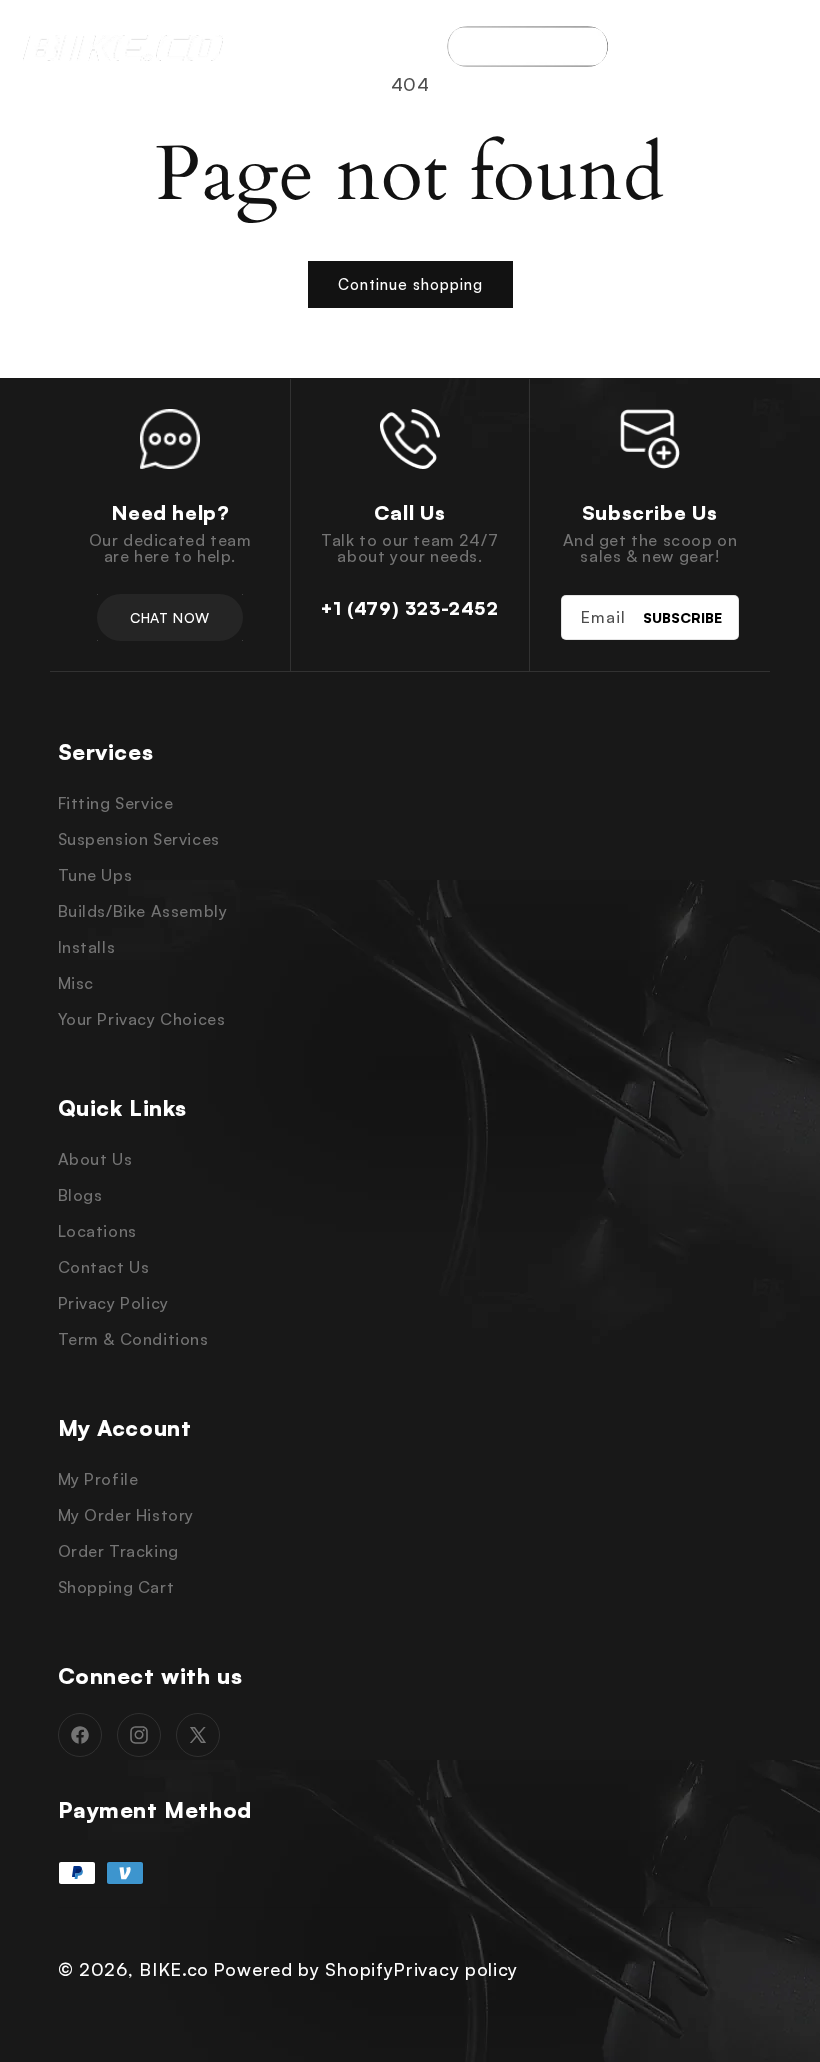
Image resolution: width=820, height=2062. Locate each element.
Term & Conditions (133, 1339)
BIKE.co (174, 1969)
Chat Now (169, 617)
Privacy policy (455, 1969)
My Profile (98, 1479)
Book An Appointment (527, 46)
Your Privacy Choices (142, 1019)
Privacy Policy (113, 1303)
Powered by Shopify (303, 1969)
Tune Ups (95, 875)
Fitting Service (116, 803)
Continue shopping (410, 284)
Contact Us (104, 1267)
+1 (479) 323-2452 (409, 608)
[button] (795, 46)
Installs (87, 947)
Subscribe (682, 617)
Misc (76, 983)
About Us (95, 1159)
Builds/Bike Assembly (143, 911)
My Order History (126, 1515)
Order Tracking (118, 1551)
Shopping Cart (116, 1587)
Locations (97, 1231)
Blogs (80, 1195)
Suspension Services (139, 839)
